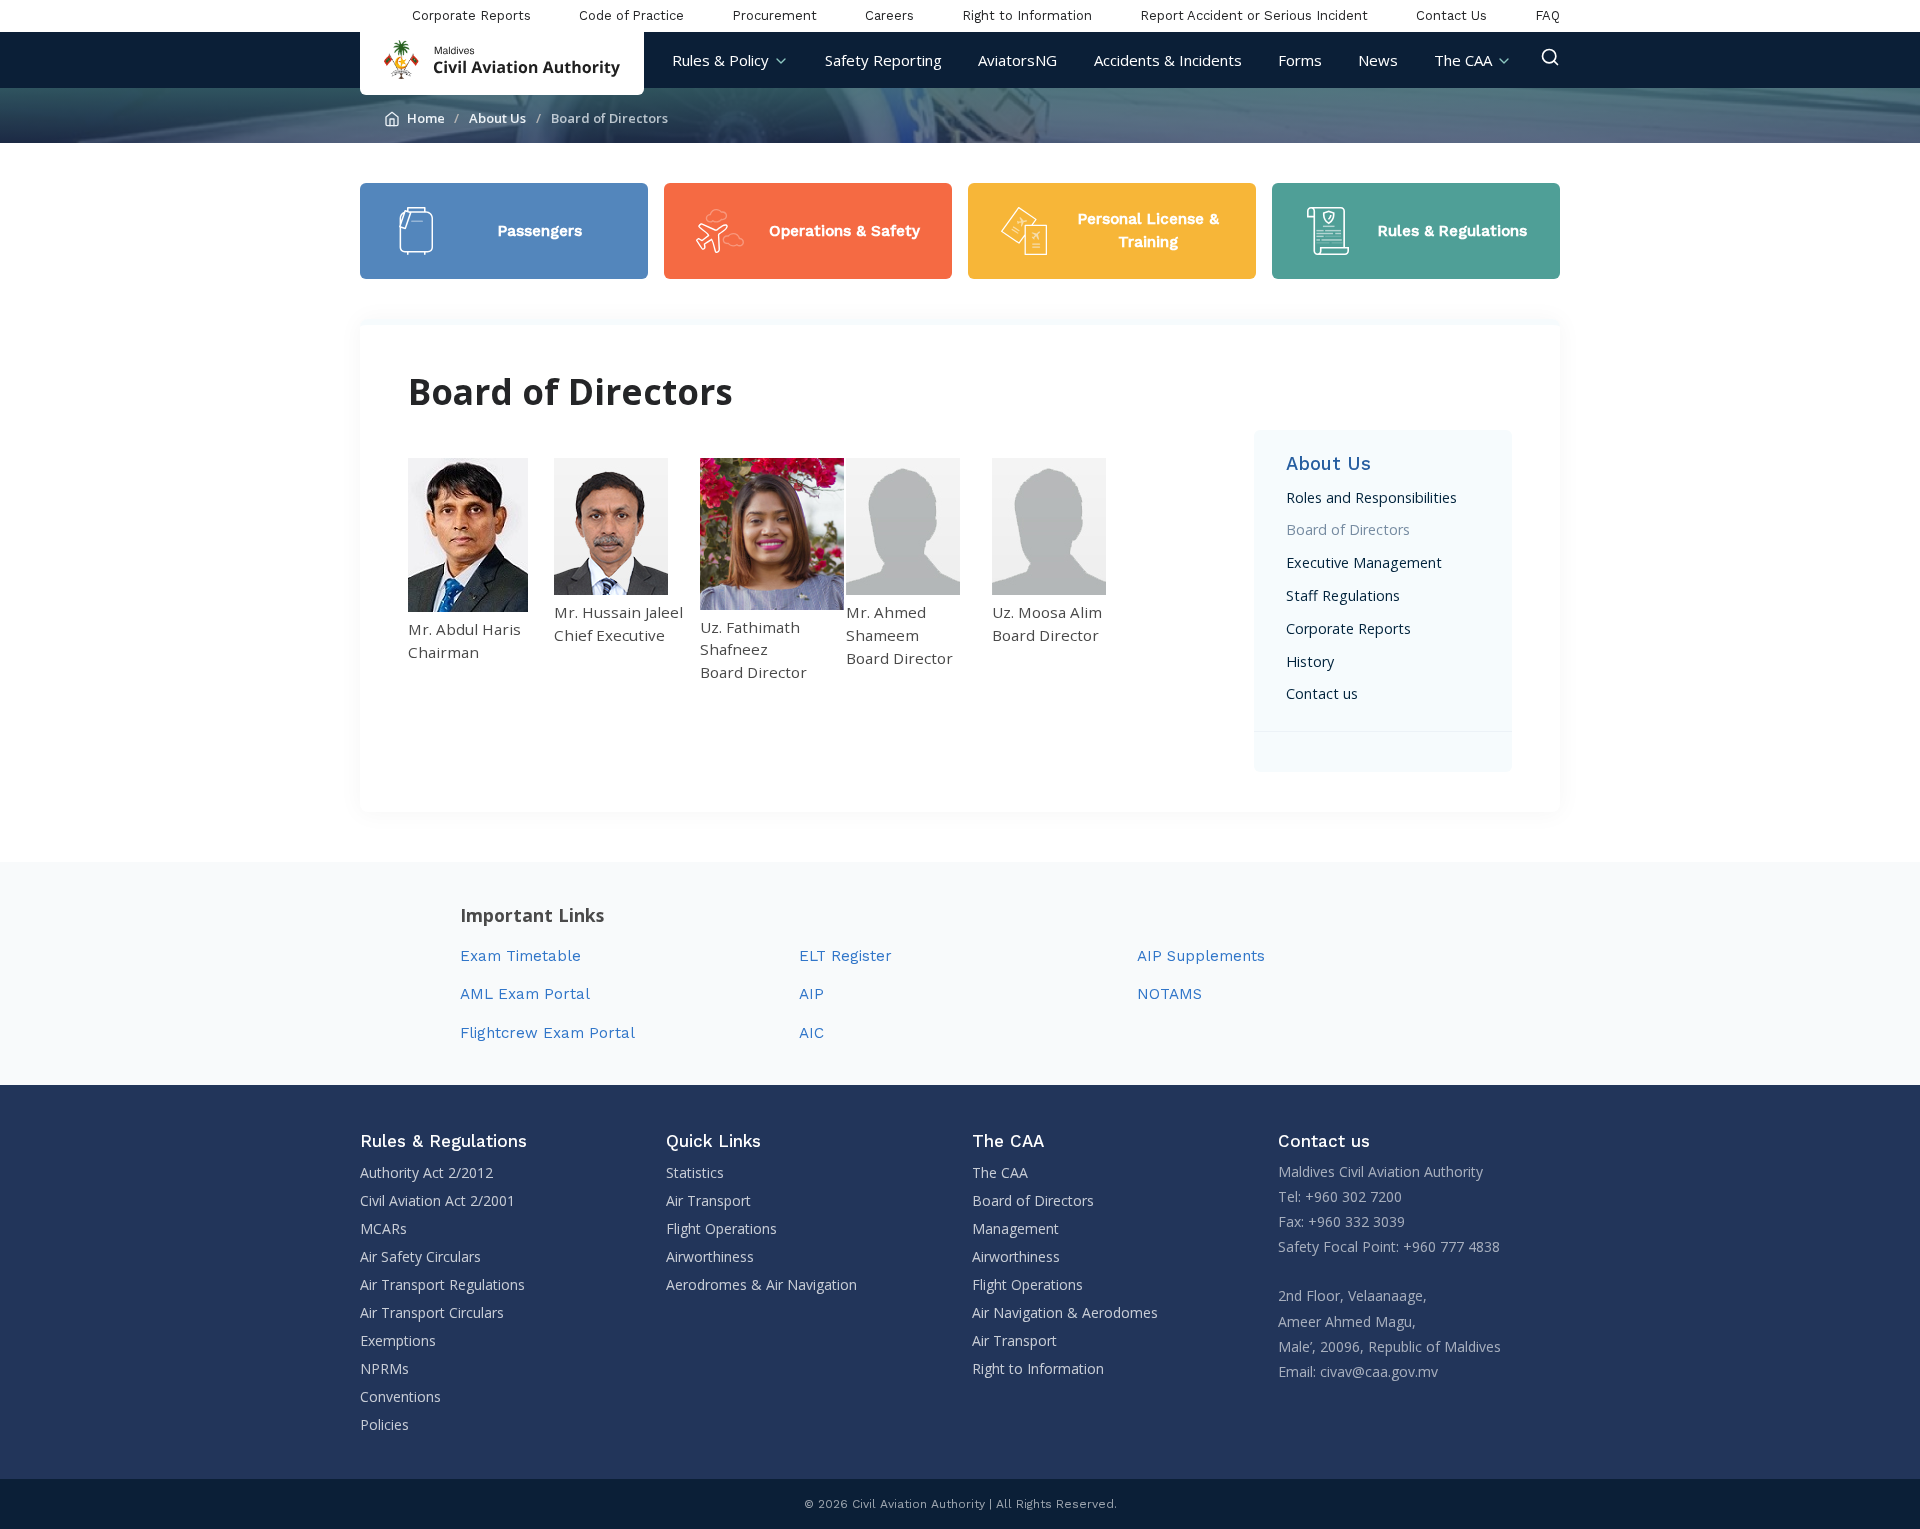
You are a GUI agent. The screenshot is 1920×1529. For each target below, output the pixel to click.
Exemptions (398, 1340)
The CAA (1463, 60)
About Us (497, 118)
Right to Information (1027, 15)
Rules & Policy (720, 60)
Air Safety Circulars (420, 1256)
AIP (811, 994)
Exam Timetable (520, 956)
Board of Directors (1348, 529)
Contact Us (1451, 15)
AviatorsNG (1017, 60)
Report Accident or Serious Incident (1254, 15)
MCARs (383, 1228)
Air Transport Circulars (432, 1312)
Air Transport (708, 1200)
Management (1015, 1228)
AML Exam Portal (525, 994)
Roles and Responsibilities (1371, 497)
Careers (889, 15)
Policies (384, 1424)
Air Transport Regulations (442, 1284)
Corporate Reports (471, 15)
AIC (811, 1033)
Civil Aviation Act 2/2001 (437, 1200)
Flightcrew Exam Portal (547, 1033)
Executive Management (1364, 562)
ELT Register (845, 956)
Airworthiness (710, 1256)
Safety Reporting (883, 60)
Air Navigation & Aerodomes (1065, 1312)
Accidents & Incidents (1168, 60)
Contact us (1322, 693)
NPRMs (384, 1368)
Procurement (774, 15)
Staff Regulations (1343, 595)
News (1378, 60)
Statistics (695, 1172)
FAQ (1547, 15)
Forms (1300, 60)
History (1310, 661)
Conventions (400, 1396)
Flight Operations (721, 1228)
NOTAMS (1169, 994)
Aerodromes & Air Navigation (761, 1284)
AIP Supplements (1201, 956)
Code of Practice (631, 15)
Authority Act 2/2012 (426, 1172)
